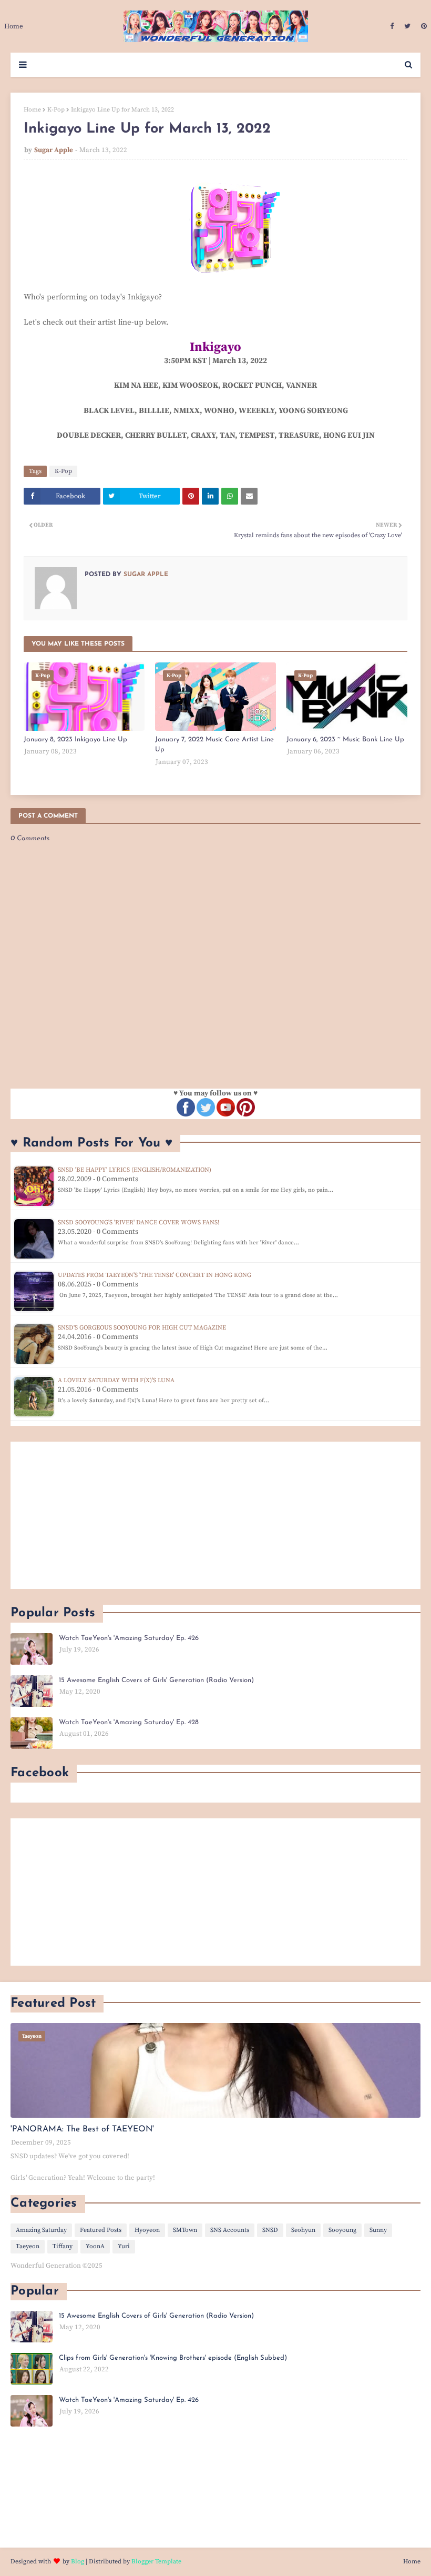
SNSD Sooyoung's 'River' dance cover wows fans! (138, 1222)
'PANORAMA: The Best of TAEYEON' (82, 2129)
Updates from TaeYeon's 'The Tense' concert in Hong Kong (155, 1275)
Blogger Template (156, 2562)
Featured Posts (101, 2230)
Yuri (124, 2246)
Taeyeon (28, 2246)
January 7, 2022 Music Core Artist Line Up (214, 745)
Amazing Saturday (41, 2230)
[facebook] (392, 26)
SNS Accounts (230, 2230)
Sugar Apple (54, 150)
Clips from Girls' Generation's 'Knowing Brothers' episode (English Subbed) (173, 2358)
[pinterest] (423, 26)
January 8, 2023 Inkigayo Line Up (75, 739)
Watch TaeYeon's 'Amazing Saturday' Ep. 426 (129, 1638)
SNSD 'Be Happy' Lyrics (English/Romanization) (135, 1170)
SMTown (185, 2230)
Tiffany (63, 2246)
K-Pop (56, 110)
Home (32, 110)
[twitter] (407, 26)
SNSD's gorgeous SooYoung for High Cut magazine (142, 1328)
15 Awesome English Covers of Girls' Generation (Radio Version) (156, 1680)
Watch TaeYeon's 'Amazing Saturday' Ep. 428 (129, 1722)
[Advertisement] (215, 1515)
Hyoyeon (147, 2230)
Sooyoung (342, 2230)
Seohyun (303, 2230)
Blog (78, 2562)
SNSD (270, 2230)
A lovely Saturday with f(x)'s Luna (116, 1380)
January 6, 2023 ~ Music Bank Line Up (345, 739)
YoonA (95, 2246)
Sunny (378, 2230)
